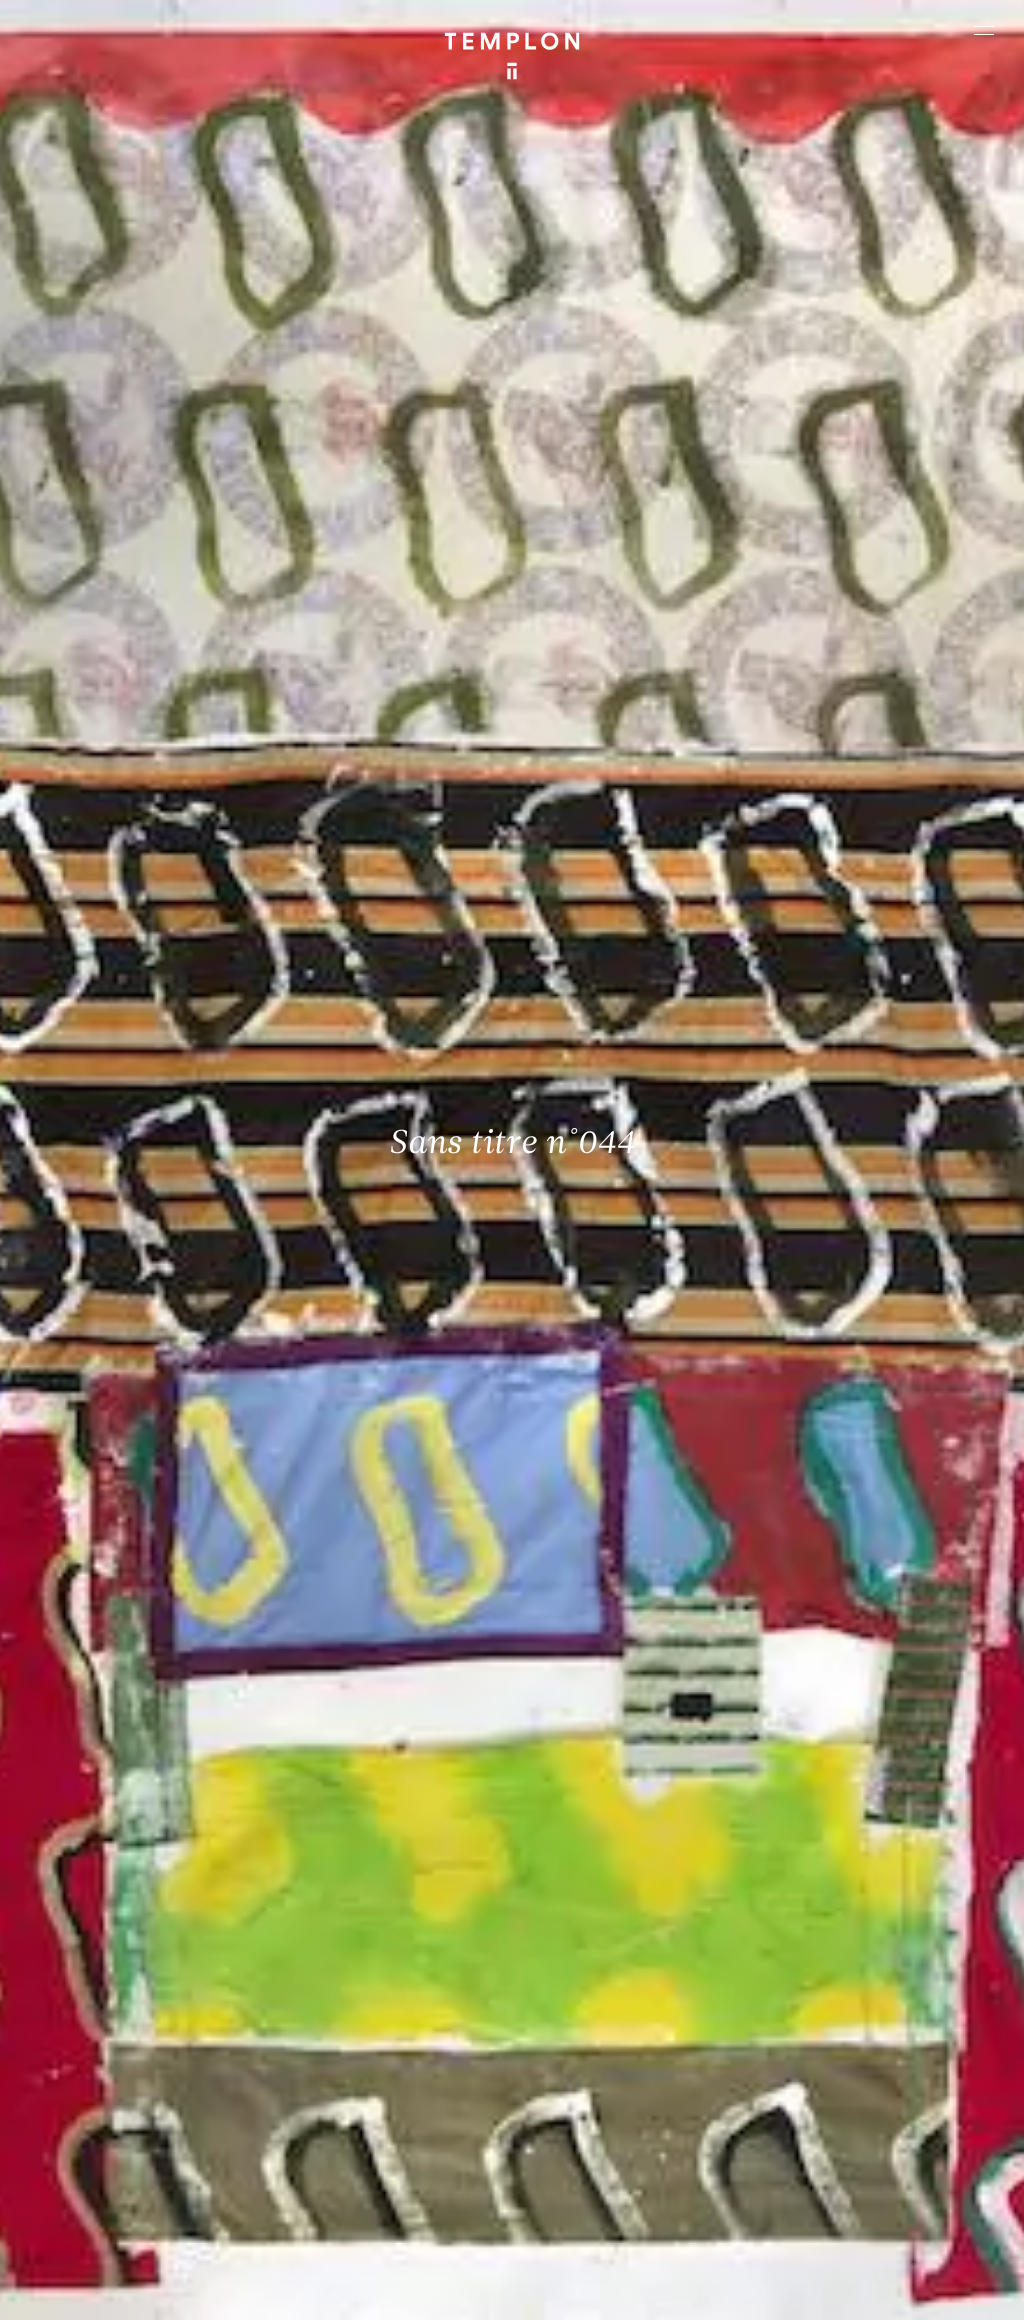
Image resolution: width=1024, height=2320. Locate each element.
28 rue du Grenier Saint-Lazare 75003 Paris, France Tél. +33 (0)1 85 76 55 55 (134, 2117)
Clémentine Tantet (359, 2270)
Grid (527, 2270)
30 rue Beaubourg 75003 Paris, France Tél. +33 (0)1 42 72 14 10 (130, 1972)
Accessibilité (291, 2294)
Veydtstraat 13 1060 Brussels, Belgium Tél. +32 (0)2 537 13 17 (373, 1972)
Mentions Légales (90, 2294)
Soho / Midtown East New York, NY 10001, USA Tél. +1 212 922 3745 (383, 2104)
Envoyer (590, 2126)
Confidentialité (197, 2294)
